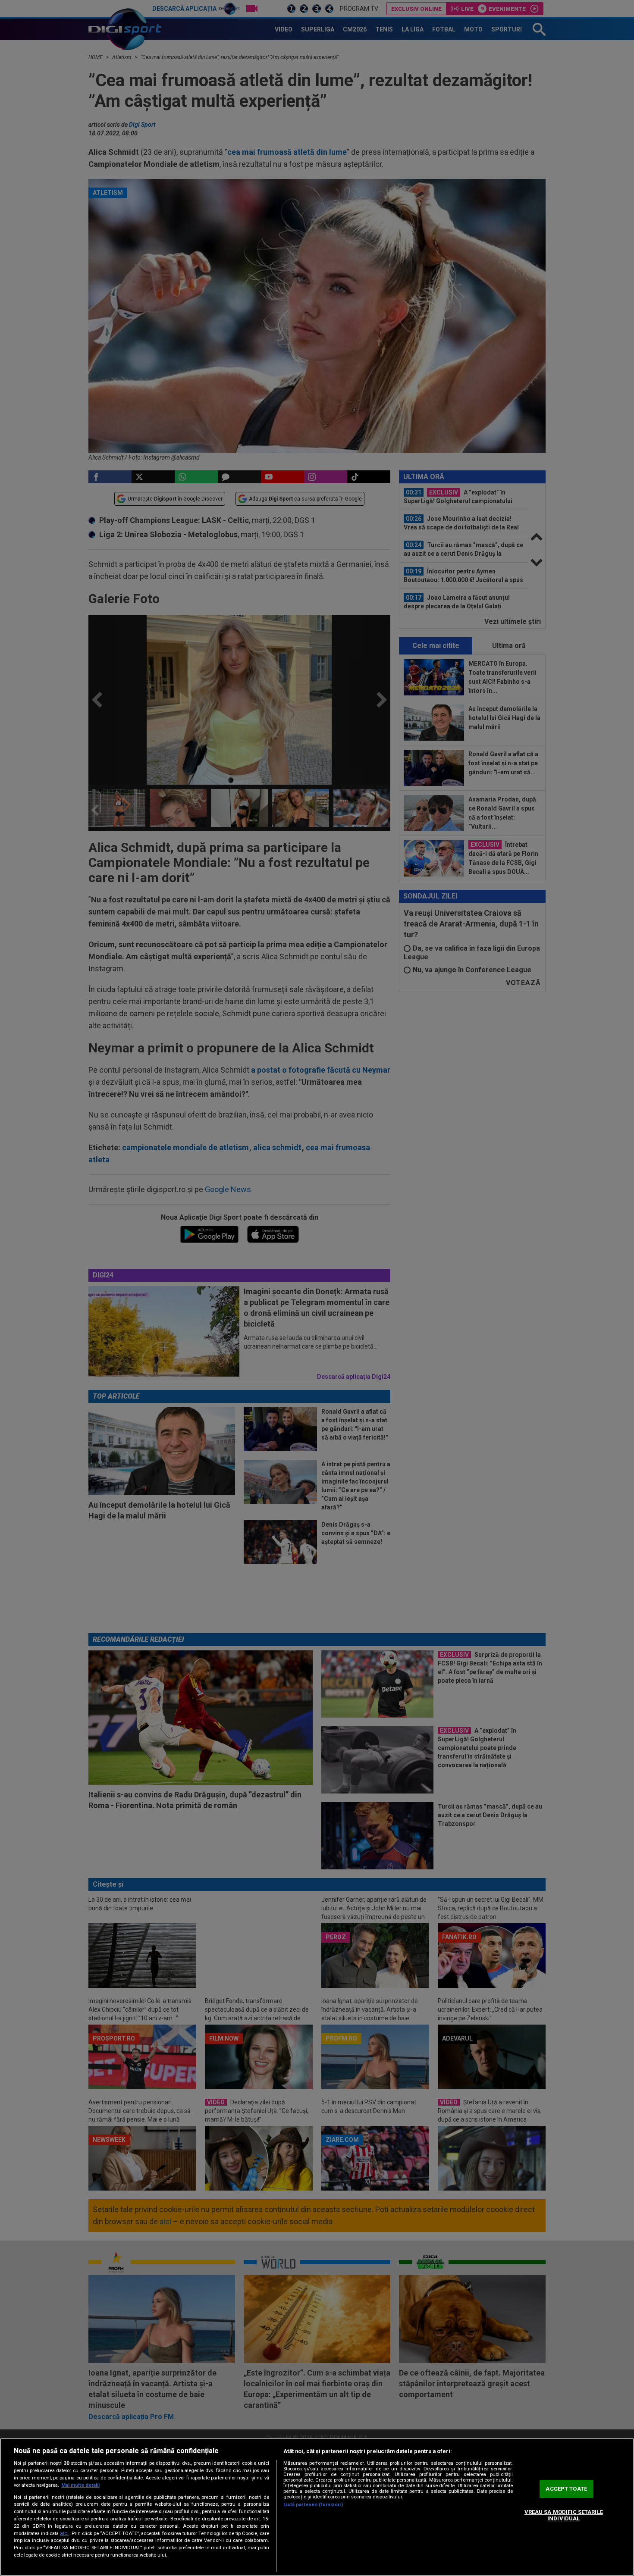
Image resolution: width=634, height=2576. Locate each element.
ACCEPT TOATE (566, 2489)
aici (64, 2533)
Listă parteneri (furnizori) (313, 2505)
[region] (317, 2507)
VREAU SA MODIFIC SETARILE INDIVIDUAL (564, 2515)
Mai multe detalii (80, 2485)
